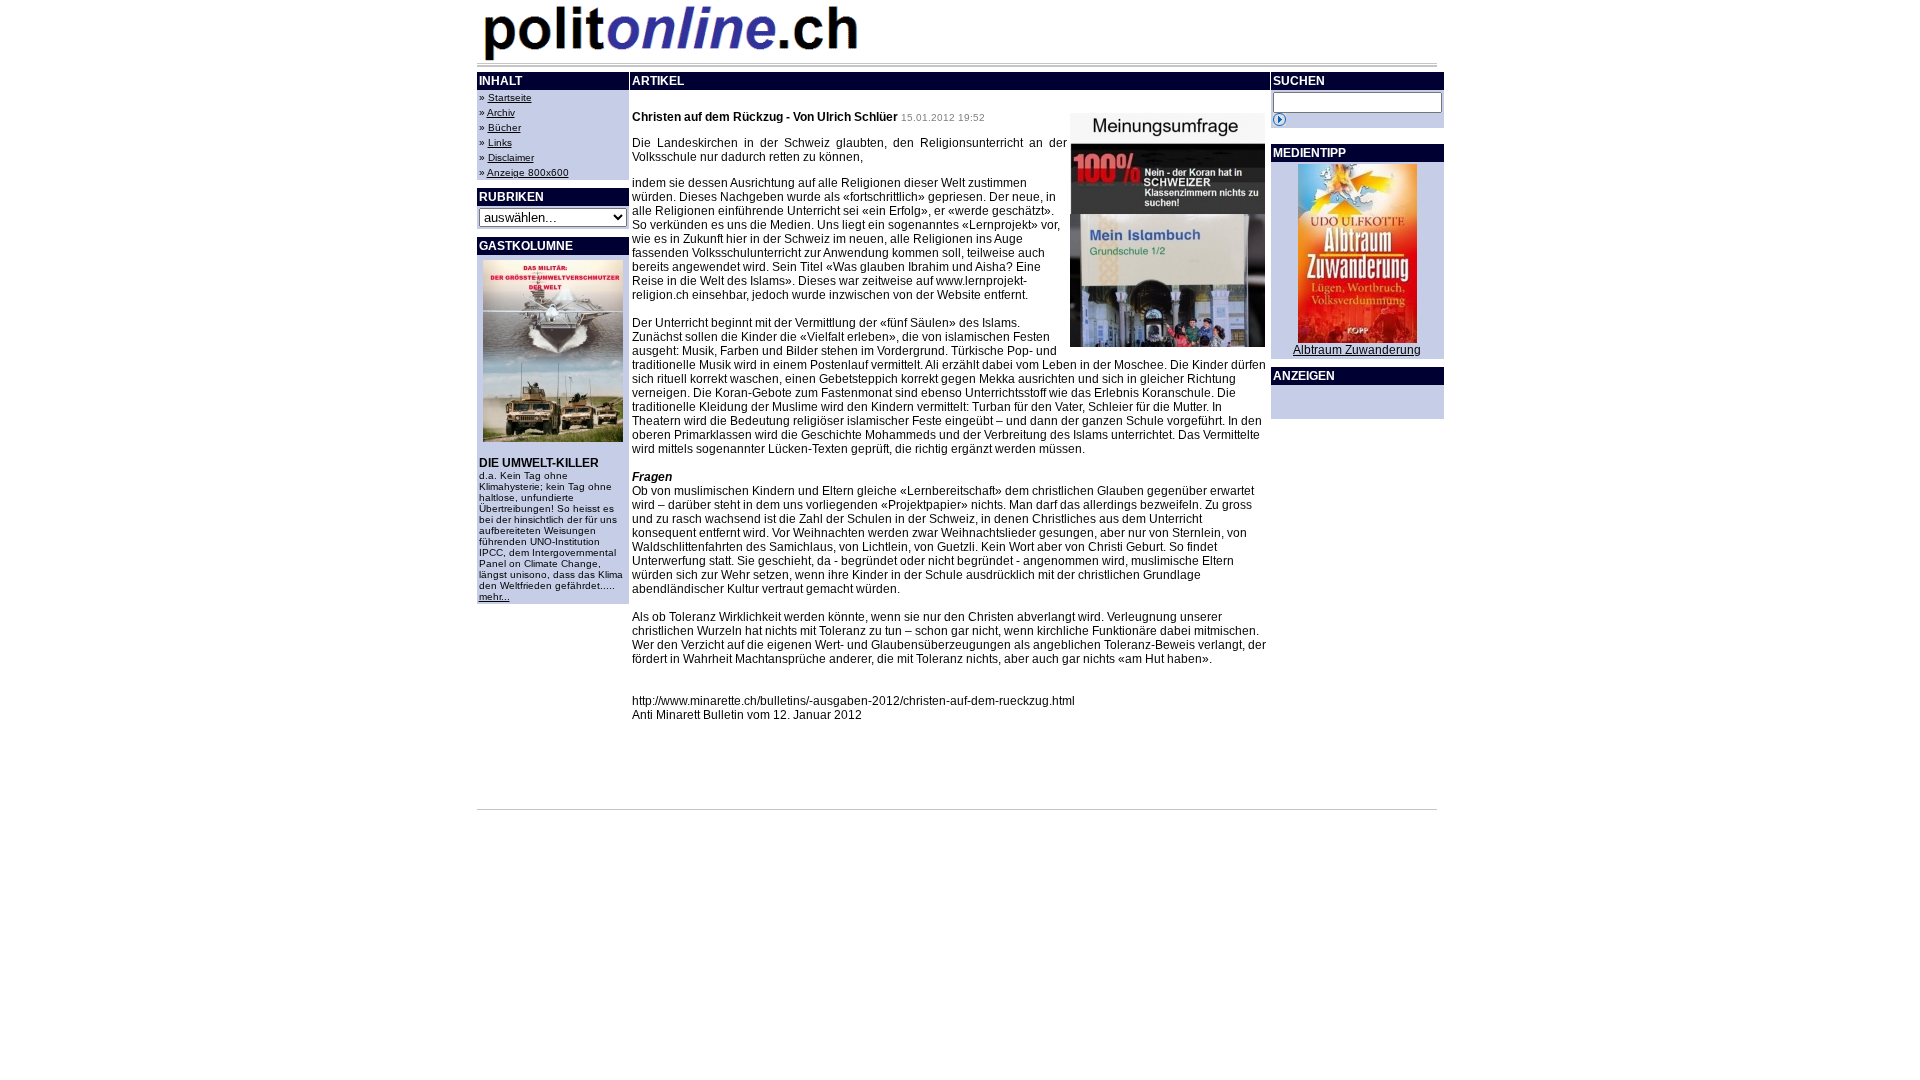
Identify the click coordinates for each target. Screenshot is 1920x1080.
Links (500, 142)
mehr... (494, 596)
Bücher (504, 127)
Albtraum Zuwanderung (1357, 350)
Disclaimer (511, 157)
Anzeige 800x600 (528, 172)
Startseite (510, 97)
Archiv (501, 112)
